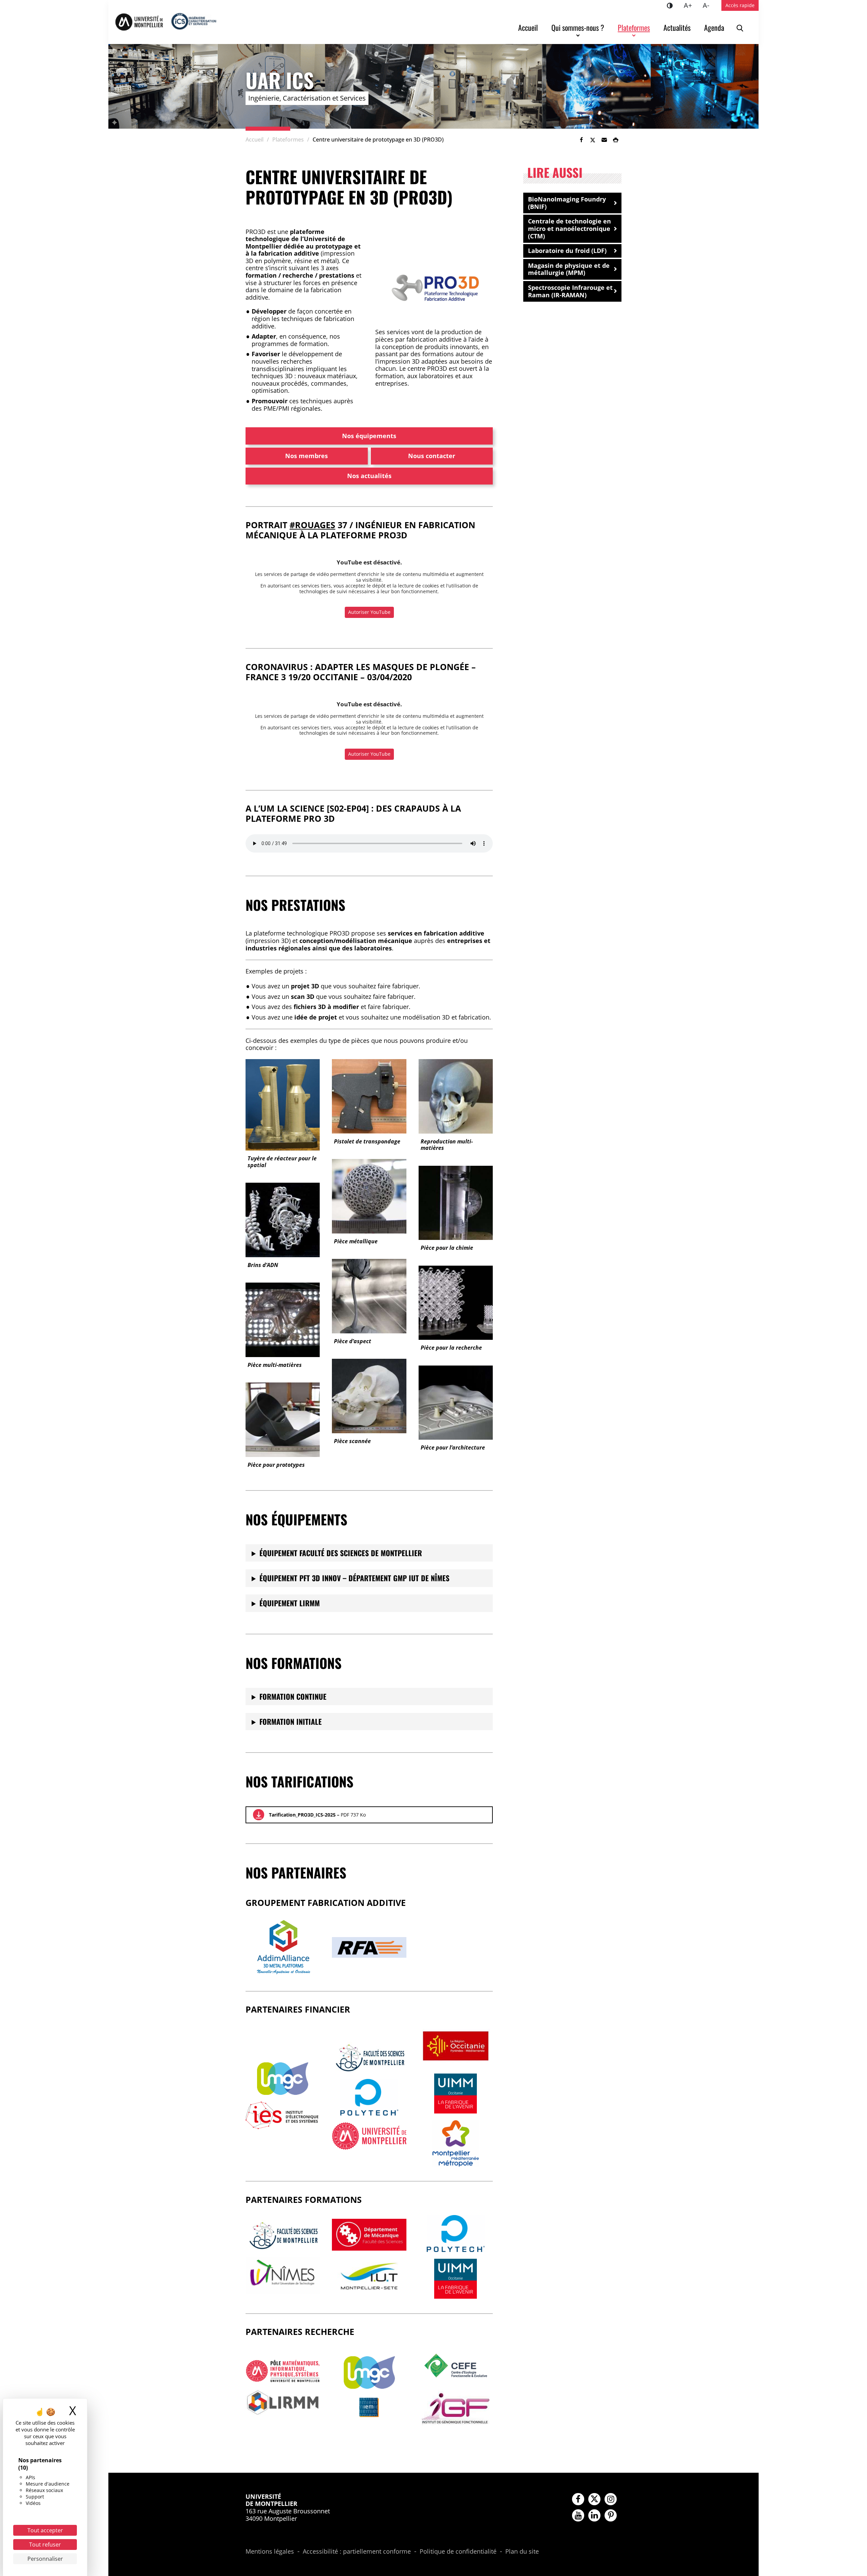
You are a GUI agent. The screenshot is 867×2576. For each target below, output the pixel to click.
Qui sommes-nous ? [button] (578, 27)
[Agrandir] (476, 263)
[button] (604, 140)
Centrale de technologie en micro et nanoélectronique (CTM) (569, 228)
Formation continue (293, 1696)
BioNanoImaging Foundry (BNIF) (567, 203)
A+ (691, 5)
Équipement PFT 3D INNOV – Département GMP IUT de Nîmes (354, 1578)
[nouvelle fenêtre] (283, 2079)
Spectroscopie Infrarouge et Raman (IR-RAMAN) (570, 291)
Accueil (528, 27)
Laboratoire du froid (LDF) (567, 251)
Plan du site (522, 2552)
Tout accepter (45, 2530)
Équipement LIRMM (290, 1603)
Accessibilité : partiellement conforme (357, 2552)
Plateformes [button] (634, 27)
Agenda (714, 27)
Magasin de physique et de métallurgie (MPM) (569, 269)
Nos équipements (369, 436)
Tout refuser (45, 2545)
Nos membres (306, 456)
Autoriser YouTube (369, 612)
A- (709, 5)
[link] (581, 140)
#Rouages (312, 525)
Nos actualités (369, 476)
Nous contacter (432, 456)
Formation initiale (291, 1721)
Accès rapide (740, 5)
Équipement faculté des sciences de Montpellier (341, 1553)
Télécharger (259, 1815)
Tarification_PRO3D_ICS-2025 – (317, 1815)
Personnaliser (45, 2559)
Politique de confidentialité (458, 2552)
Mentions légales (270, 2552)
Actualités (677, 27)
